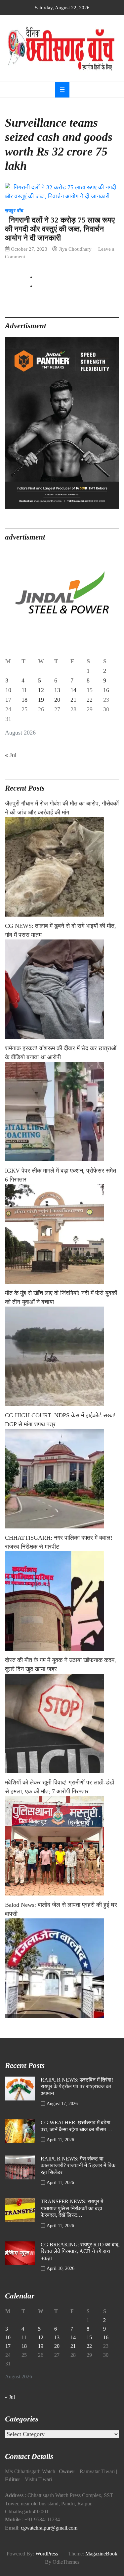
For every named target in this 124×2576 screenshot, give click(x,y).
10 (8, 690)
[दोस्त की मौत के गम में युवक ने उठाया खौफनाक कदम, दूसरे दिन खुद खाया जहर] (62, 1723)
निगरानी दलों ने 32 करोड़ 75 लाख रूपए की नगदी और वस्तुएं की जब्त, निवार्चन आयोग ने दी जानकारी (60, 229)
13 (57, 690)
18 (24, 700)
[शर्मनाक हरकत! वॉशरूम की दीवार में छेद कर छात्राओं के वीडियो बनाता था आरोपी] (62, 1112)
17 (8, 700)
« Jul (11, 755)
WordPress (47, 2554)
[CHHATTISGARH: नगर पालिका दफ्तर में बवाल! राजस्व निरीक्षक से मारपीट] (62, 1601)
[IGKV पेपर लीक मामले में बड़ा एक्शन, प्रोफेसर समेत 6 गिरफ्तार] (62, 1234)
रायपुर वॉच (14, 211)
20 (57, 700)
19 (41, 700)
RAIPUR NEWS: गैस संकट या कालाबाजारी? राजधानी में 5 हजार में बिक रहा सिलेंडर (78, 2166)
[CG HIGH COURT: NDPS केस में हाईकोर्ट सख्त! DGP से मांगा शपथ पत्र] (62, 1479)
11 (24, 690)
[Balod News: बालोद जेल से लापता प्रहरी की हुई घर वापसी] (62, 1968)
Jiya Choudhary (75, 249)
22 (90, 700)
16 (106, 690)
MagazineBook (101, 2554)
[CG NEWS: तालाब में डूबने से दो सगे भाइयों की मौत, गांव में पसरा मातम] (62, 989)
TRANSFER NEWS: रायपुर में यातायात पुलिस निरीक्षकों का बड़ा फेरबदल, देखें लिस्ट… (72, 2208)
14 (73, 690)
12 (41, 690)
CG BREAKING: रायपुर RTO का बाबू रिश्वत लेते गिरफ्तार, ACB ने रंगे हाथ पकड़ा (80, 2252)
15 (90, 690)
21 (73, 700)
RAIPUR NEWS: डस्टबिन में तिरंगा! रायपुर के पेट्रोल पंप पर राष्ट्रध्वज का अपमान (77, 2087)
